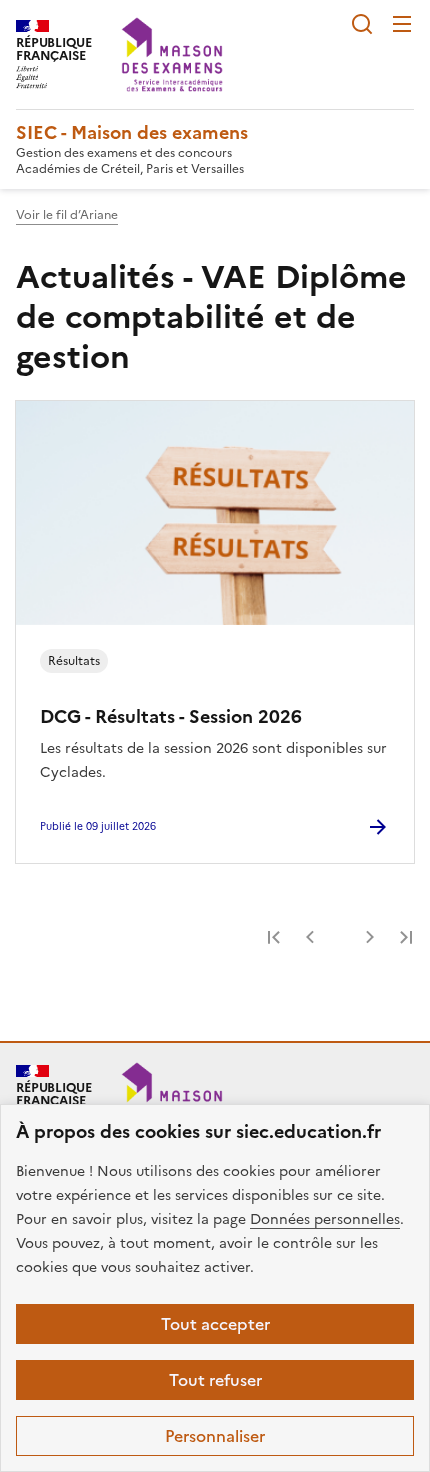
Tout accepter (215, 1324)
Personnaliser (215, 1436)
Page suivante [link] (370, 937)
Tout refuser (215, 1380)
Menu (402, 24)
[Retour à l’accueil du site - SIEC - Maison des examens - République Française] (172, 1099)
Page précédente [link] (310, 937)
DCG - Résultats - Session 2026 (171, 716)
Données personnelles (325, 1219)
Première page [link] (274, 937)
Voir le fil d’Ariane (67, 215)
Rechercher (362, 24)
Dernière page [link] (406, 937)
